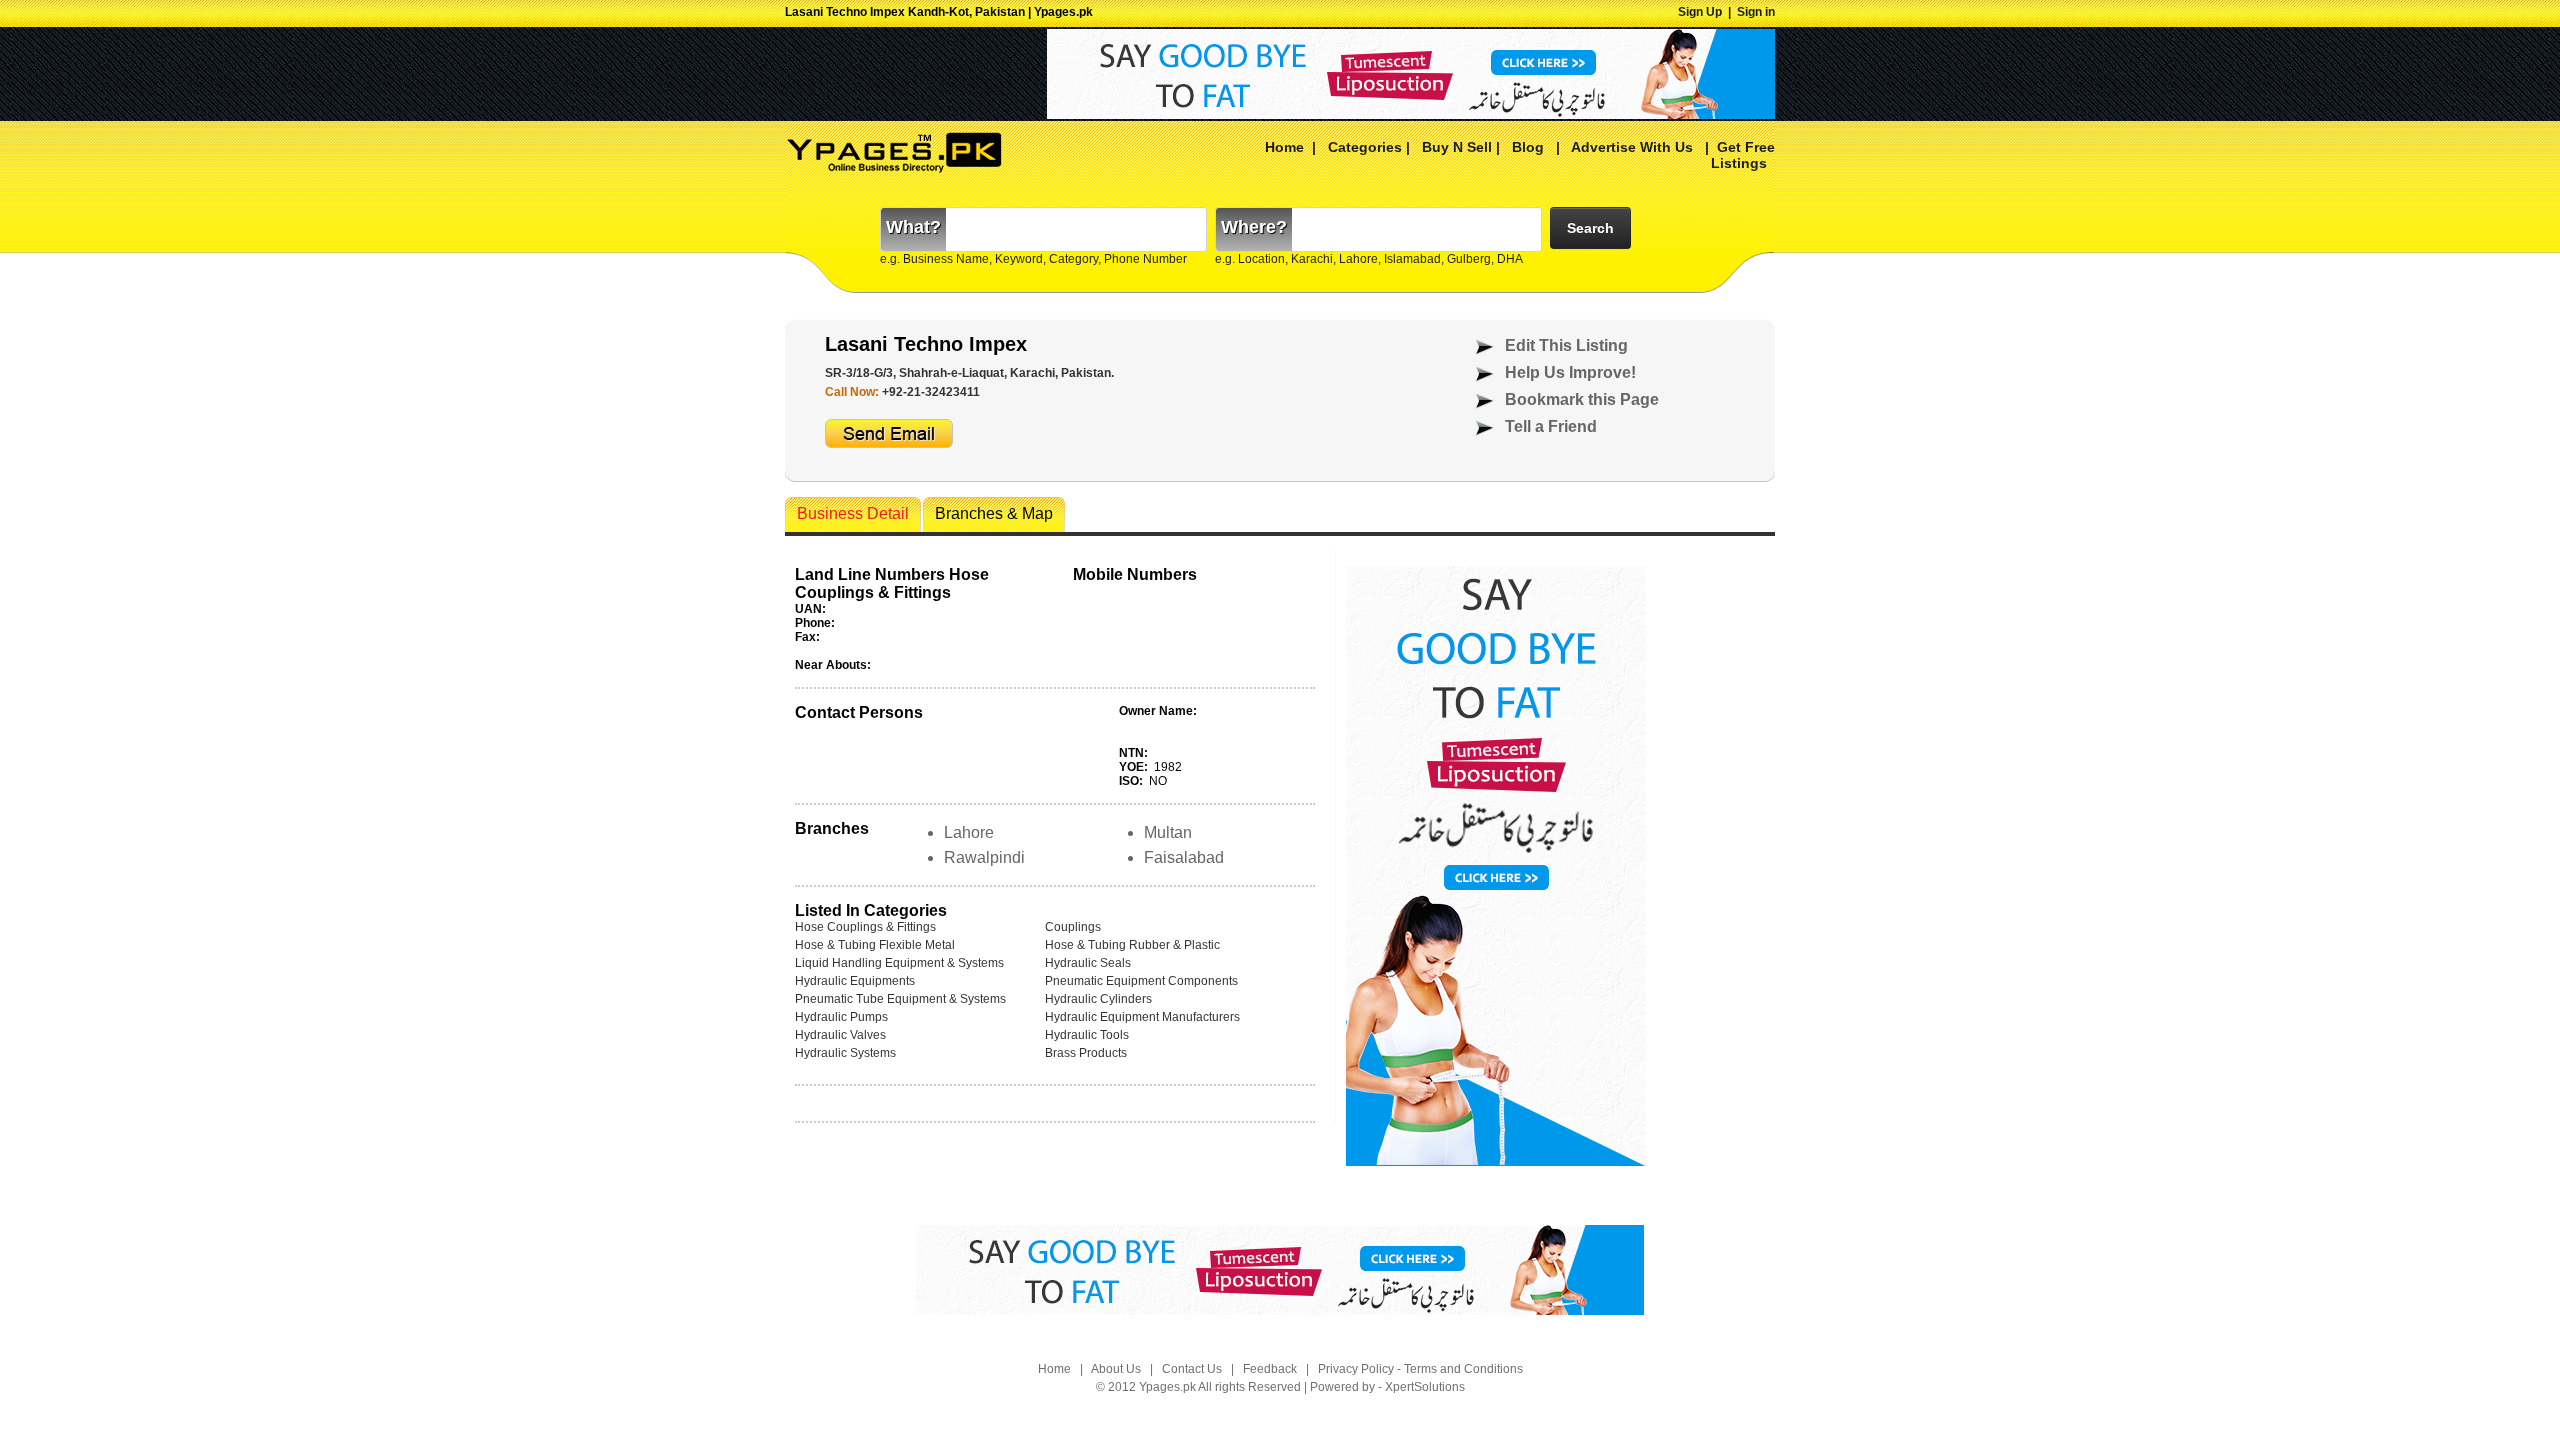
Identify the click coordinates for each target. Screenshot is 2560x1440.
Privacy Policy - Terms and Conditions (1420, 1369)
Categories (1365, 147)
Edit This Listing (1566, 345)
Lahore (969, 832)
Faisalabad (1184, 857)
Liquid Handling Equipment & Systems (899, 963)
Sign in (1756, 12)
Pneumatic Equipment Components (1141, 981)
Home (1284, 147)
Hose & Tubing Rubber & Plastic (1132, 945)
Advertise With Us (1630, 147)
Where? (1254, 227)
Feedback (1270, 1369)
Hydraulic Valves (840, 1035)
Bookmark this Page (1582, 399)
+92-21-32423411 (931, 392)
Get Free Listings (1743, 155)
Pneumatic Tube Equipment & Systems (900, 999)
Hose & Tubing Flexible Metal (875, 945)
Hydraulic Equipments (855, 981)
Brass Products (1086, 1053)
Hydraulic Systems (845, 1053)
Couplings (1073, 927)
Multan (1168, 832)
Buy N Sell (1457, 147)
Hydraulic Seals (1088, 963)
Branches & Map (994, 513)
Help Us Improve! (1570, 372)
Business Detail (853, 513)
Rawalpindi (984, 857)
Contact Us (1192, 1369)
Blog (1528, 147)
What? (913, 227)
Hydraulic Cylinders (1098, 999)
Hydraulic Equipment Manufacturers (1142, 1017)
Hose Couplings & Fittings (865, 927)
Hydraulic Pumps (841, 1017)
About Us (1116, 1369)
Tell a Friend (1551, 426)
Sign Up (1700, 12)
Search (1590, 228)
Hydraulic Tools (1087, 1035)
